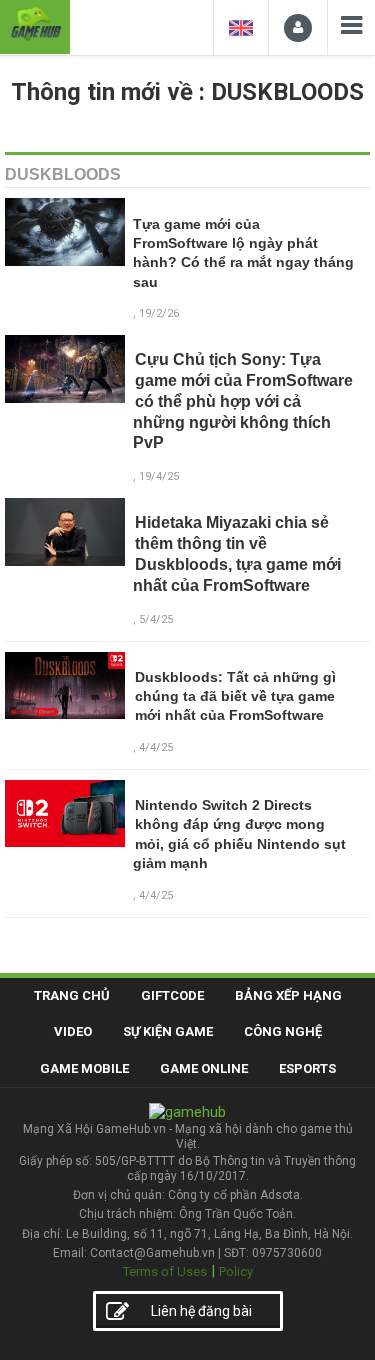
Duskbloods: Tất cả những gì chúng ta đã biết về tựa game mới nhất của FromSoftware (235, 696)
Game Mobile (84, 1068)
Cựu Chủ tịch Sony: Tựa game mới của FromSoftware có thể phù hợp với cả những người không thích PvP (243, 401)
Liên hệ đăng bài (201, 1311)
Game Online (204, 1068)
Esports (307, 1068)
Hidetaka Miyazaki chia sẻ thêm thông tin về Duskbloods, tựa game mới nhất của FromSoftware (237, 553)
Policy (236, 1271)
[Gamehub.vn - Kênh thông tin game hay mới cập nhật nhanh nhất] (35, 24)
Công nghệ (283, 1031)
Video (73, 1031)
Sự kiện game (168, 1031)
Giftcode (172, 995)
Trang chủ (72, 995)
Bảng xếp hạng (288, 995)
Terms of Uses (165, 1271)
